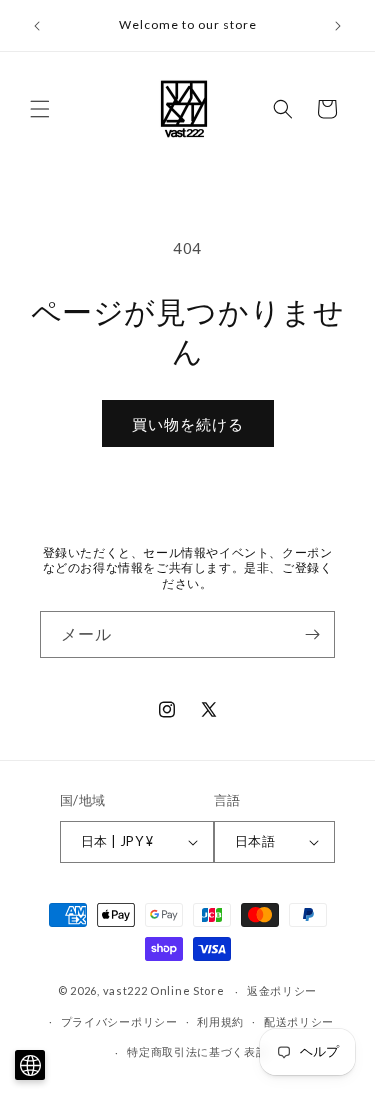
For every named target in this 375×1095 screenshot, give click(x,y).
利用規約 (220, 1021)
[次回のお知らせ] (338, 26)
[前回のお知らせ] (37, 26)
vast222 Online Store (164, 990)
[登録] (312, 634)
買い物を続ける (188, 424)
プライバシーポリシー (119, 1021)
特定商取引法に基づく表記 (197, 1051)
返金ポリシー (282, 990)
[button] (40, 109)
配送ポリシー (299, 1021)
